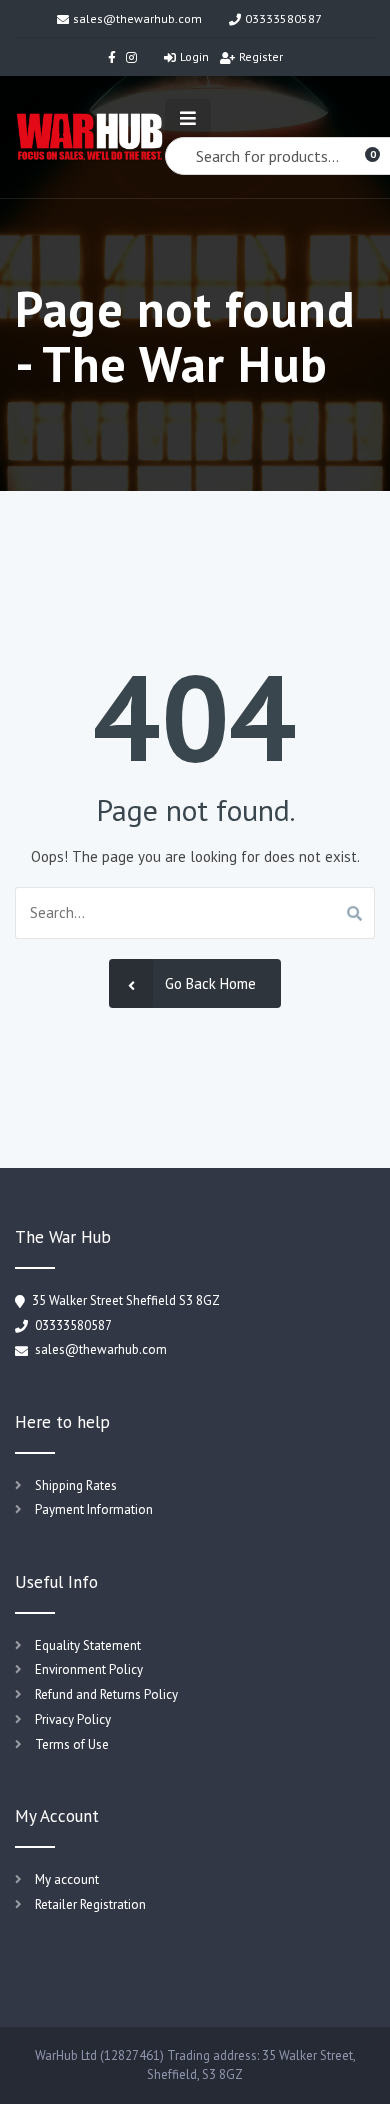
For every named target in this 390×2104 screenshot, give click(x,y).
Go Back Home (210, 983)
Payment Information (94, 1509)
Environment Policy (89, 1669)
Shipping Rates (76, 1485)
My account (67, 1879)
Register (261, 56)
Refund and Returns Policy (106, 1694)
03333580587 (283, 18)
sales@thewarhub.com (137, 18)
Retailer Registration (90, 1904)
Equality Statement (88, 1645)
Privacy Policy (73, 1719)
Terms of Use (72, 1744)
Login (194, 56)
